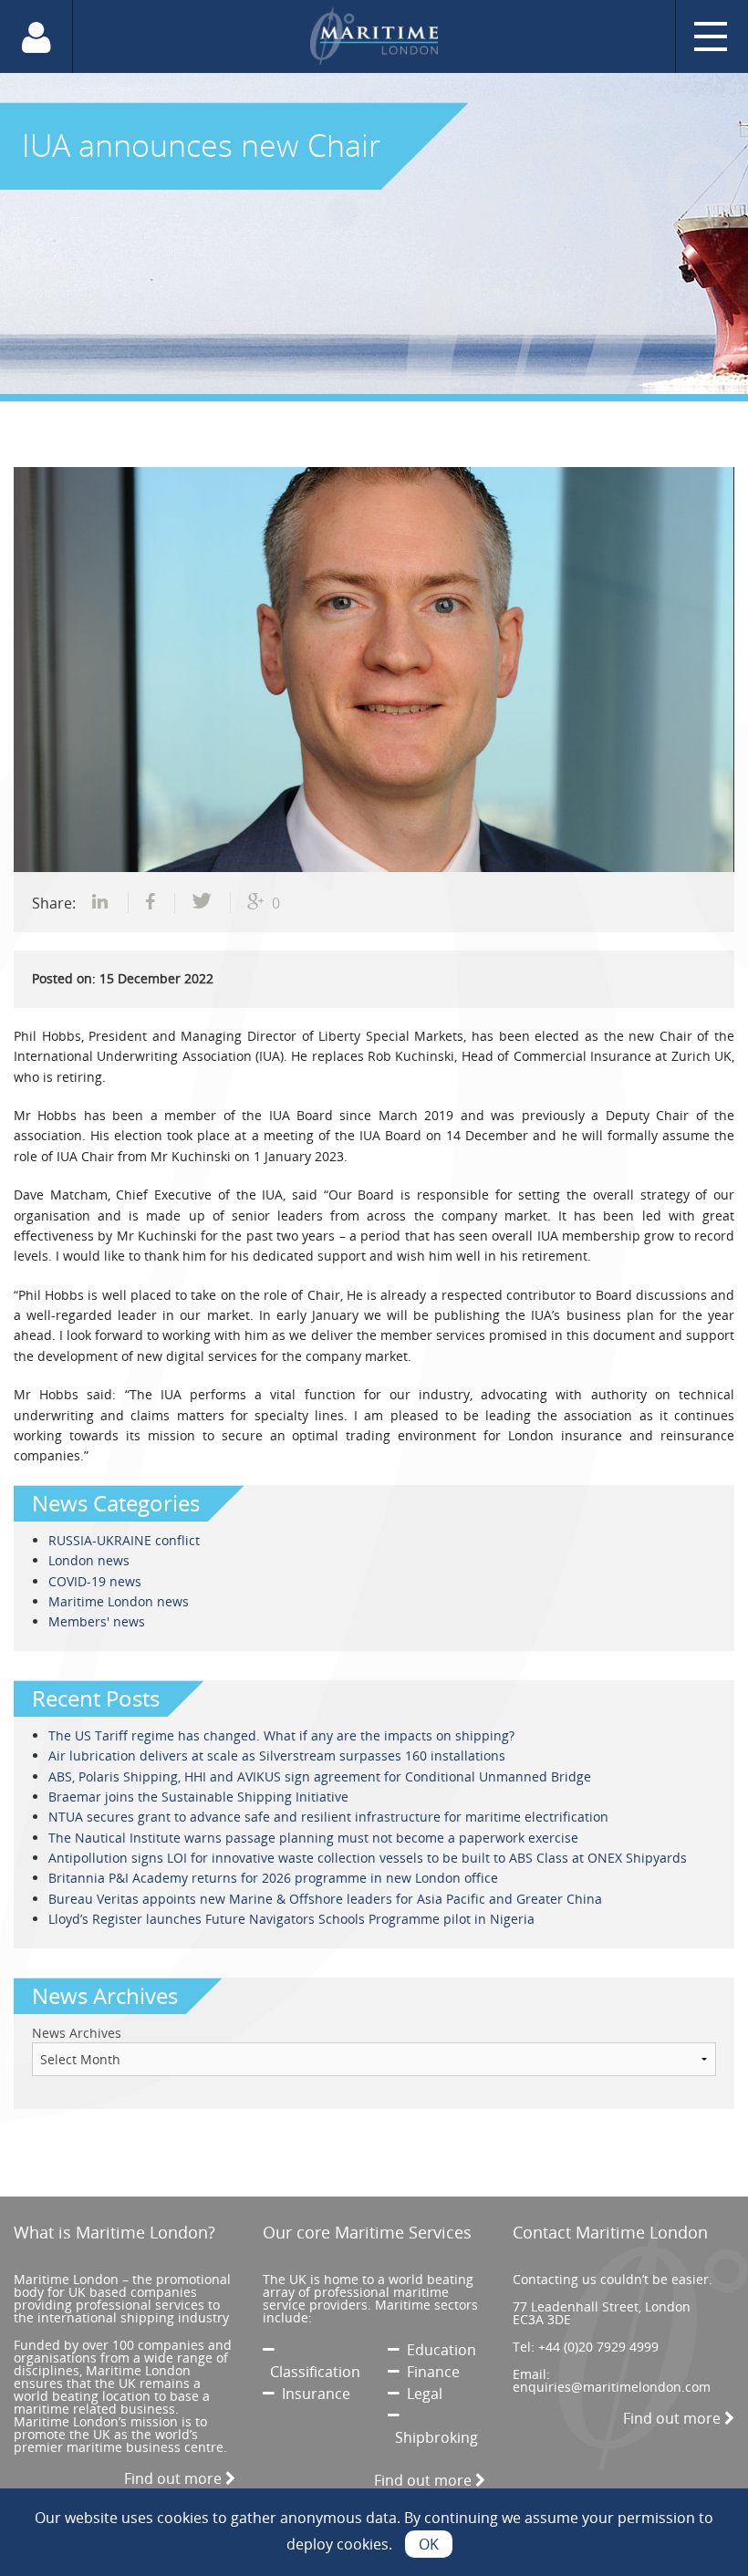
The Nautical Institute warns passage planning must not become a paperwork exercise (313, 1838)
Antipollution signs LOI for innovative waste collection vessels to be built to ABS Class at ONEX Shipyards (368, 1858)
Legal (421, 2394)
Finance (430, 2372)
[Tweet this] (203, 903)
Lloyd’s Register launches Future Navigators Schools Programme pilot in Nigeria (291, 1919)
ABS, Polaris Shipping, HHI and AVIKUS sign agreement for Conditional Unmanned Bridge (320, 1776)
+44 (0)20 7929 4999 (598, 2347)
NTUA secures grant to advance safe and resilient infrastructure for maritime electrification (328, 1817)
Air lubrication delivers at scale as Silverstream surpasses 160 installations (277, 1755)
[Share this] (102, 903)
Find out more (175, 2478)
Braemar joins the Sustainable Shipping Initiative (198, 1797)
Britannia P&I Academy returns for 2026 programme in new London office (273, 1878)
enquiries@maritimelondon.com (612, 2387)
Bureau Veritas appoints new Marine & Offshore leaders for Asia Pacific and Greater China (325, 1899)
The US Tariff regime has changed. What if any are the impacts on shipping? (281, 1735)
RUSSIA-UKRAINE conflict (124, 1540)
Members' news (97, 1621)
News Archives (77, 2033)
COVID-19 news (95, 1581)
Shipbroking (433, 2437)
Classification (312, 2372)
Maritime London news (119, 1601)
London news (89, 1560)
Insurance (312, 2394)
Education (438, 2350)
